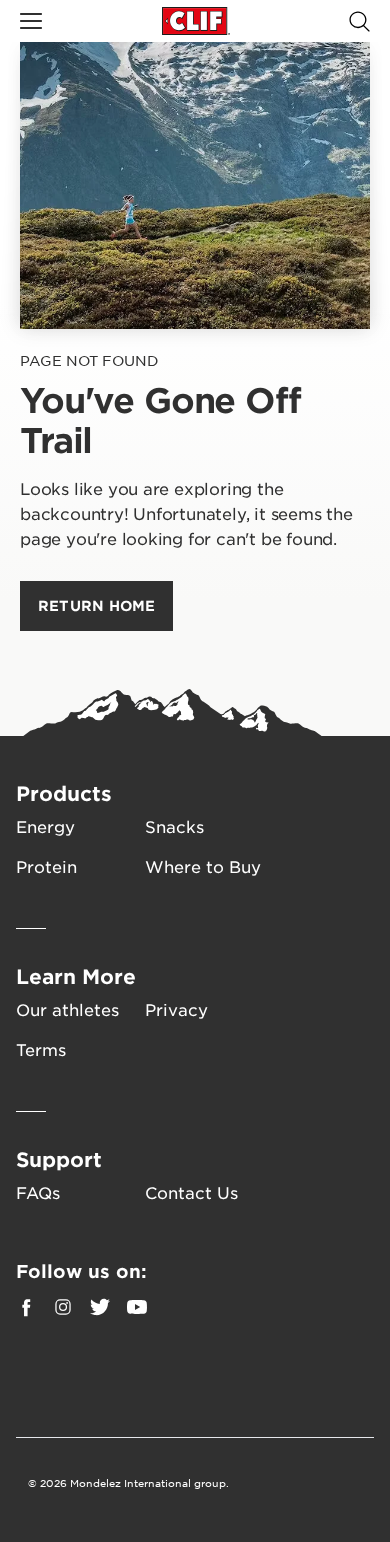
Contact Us (191, 1192)
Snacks (174, 826)
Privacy (176, 1009)
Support (59, 1159)
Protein (46, 866)
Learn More (76, 976)
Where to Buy (203, 866)
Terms (41, 1049)
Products (64, 793)
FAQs (38, 1192)
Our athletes (67, 1009)
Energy (45, 826)
